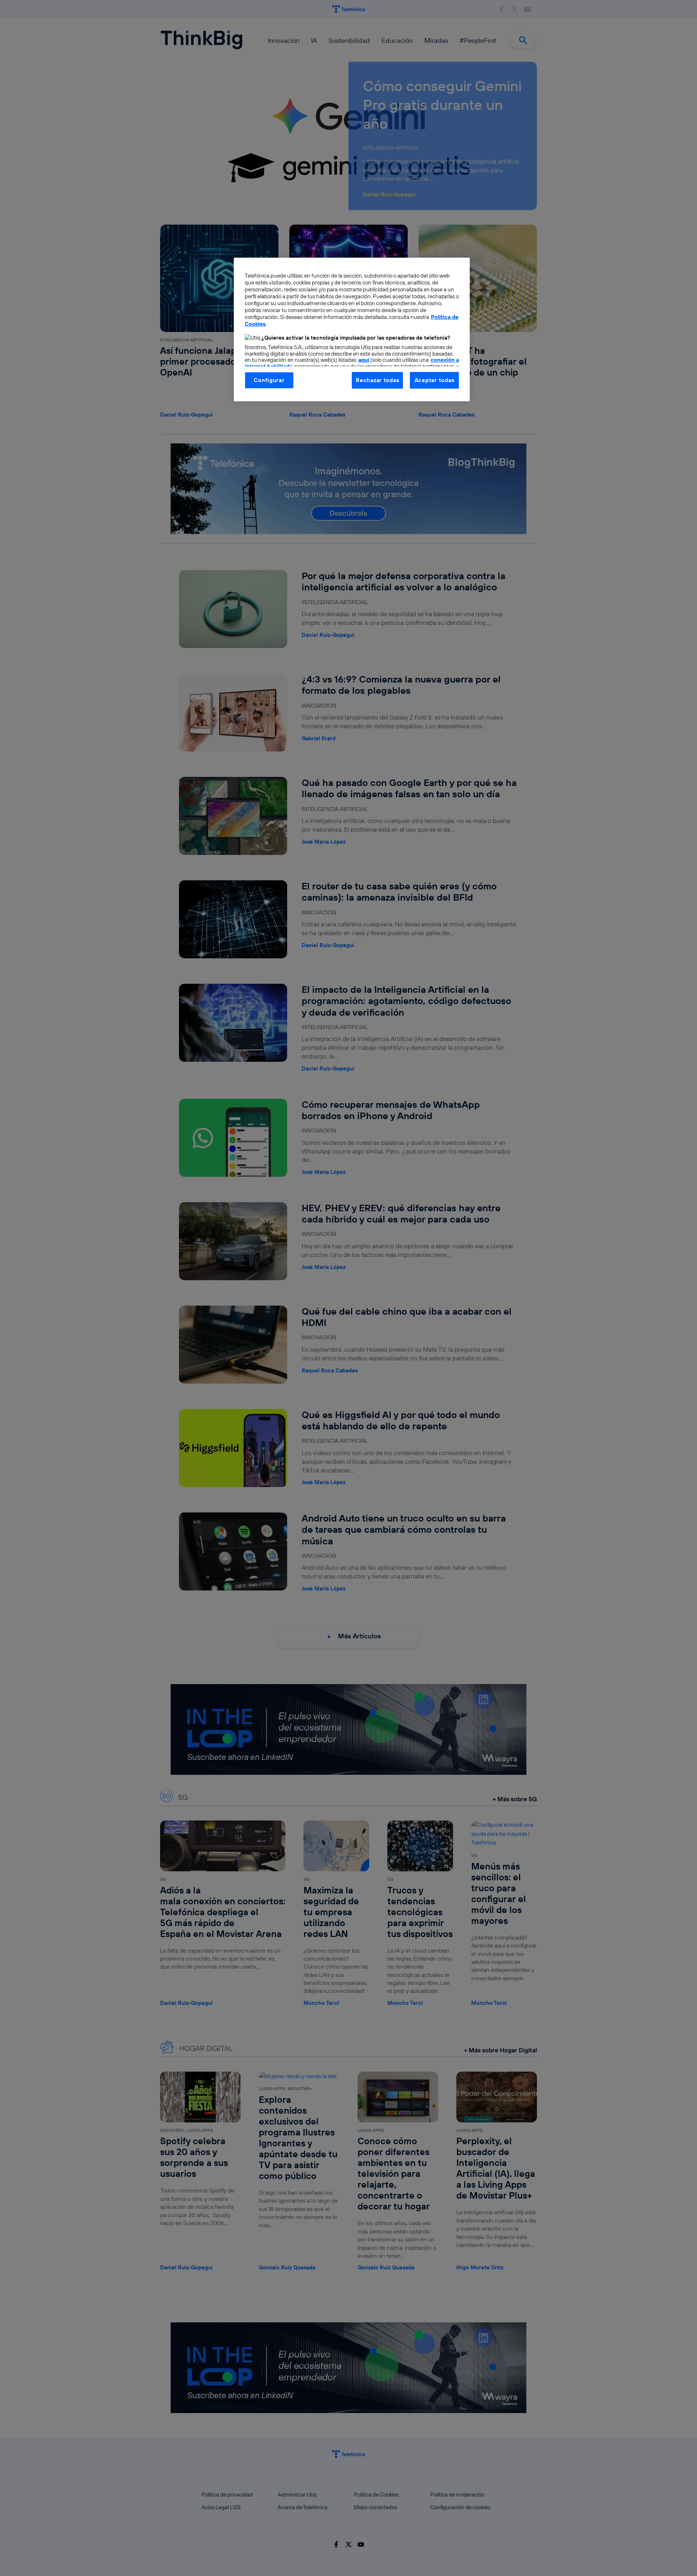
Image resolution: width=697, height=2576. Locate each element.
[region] (352, 329)
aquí (364, 360)
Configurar (269, 380)
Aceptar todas (435, 380)
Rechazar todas (377, 380)
